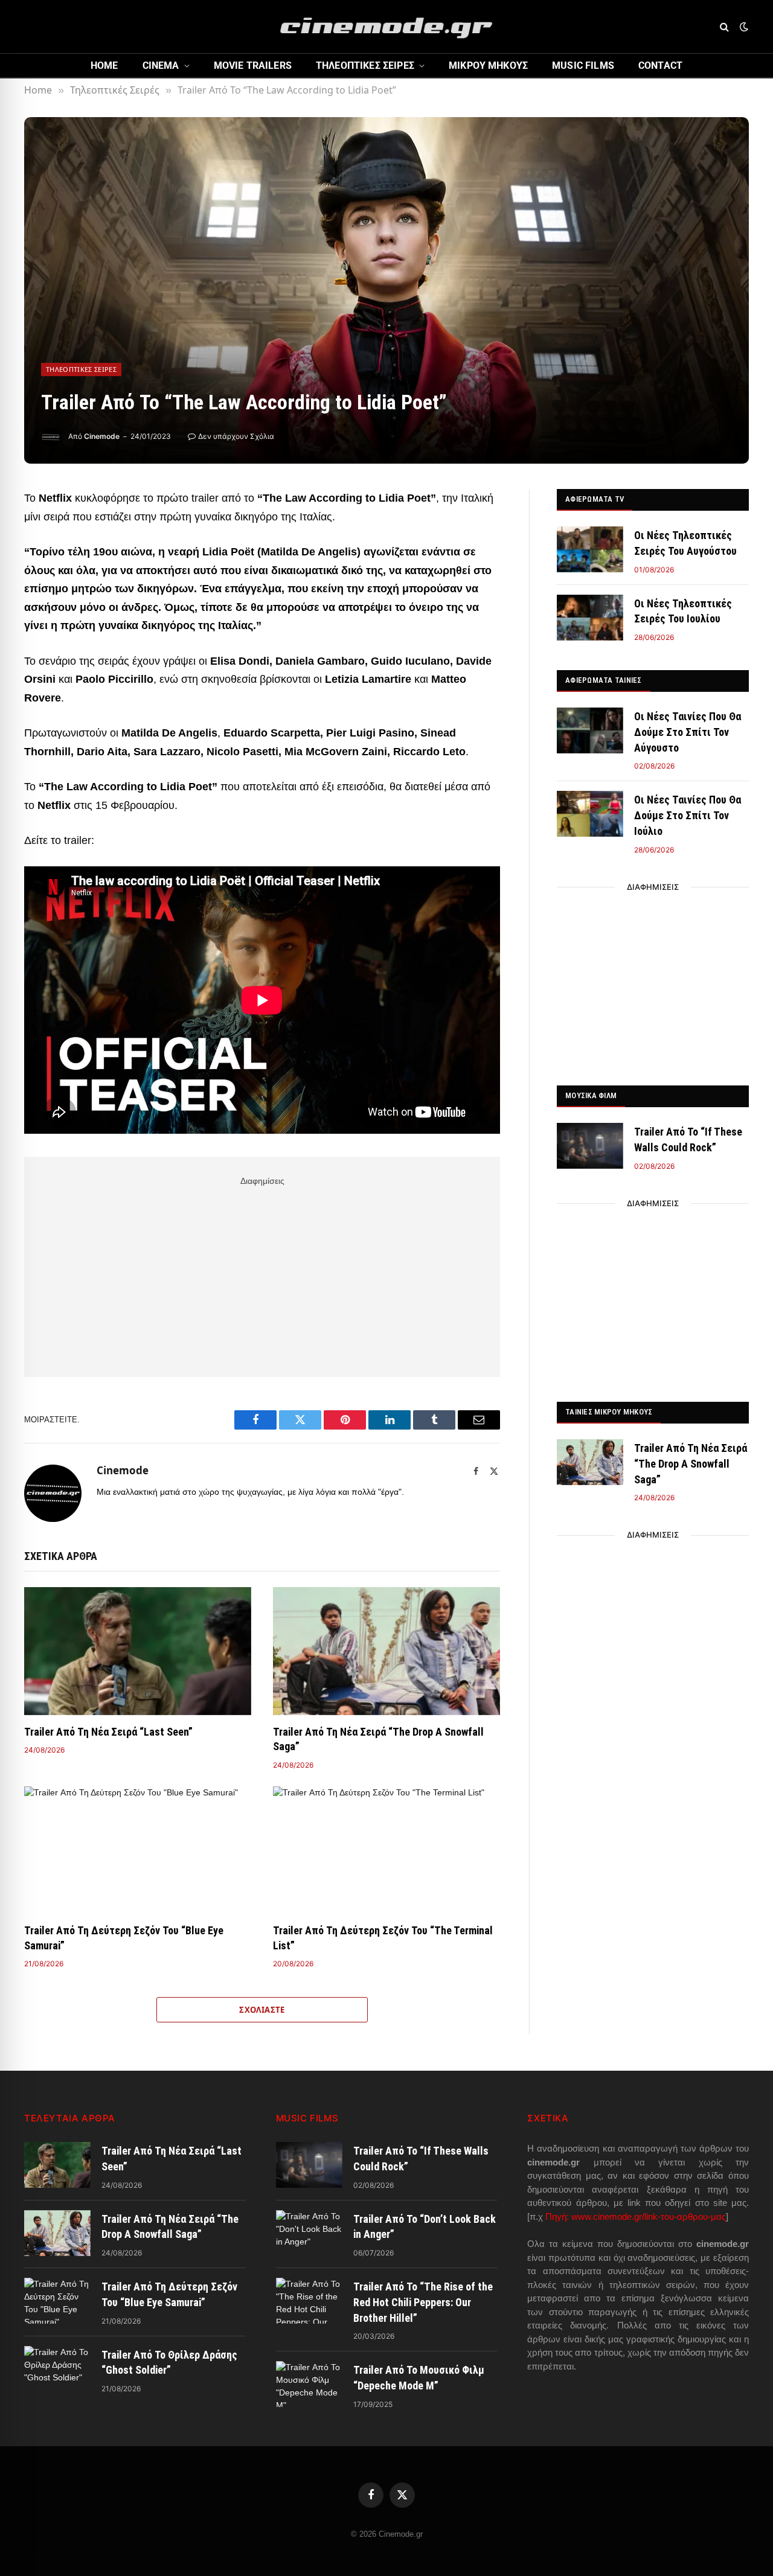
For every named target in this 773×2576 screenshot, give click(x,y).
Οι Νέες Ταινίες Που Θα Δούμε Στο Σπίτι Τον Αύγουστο (688, 732)
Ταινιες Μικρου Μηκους (609, 1412)
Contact (660, 66)
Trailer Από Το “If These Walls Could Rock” (688, 1139)
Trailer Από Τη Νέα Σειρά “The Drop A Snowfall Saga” (378, 1739)
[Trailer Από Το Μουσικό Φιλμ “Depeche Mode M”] (309, 2384)
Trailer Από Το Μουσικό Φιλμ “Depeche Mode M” (419, 2378)
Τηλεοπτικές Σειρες (365, 66)
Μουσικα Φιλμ (591, 1095)
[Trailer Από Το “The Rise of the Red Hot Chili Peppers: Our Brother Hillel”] (309, 2301)
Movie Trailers (253, 66)
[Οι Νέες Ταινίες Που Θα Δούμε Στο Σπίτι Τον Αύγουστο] (590, 730)
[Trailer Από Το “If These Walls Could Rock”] (590, 1146)
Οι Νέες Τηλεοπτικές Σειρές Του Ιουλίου (683, 611)
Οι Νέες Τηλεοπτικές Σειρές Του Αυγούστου (685, 543)
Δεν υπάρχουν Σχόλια (236, 436)
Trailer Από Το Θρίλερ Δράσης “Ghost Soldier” (169, 2363)
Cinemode (102, 436)
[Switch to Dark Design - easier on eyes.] (743, 27)
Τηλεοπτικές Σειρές (81, 369)
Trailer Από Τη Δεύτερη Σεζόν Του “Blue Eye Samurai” (124, 1938)
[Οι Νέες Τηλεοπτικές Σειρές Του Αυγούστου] (590, 549)
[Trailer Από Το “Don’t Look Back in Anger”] (309, 2233)
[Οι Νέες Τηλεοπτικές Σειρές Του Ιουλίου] (590, 618)
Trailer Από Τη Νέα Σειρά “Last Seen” (108, 1732)
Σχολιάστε (262, 2010)
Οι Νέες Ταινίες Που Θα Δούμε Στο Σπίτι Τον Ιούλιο (688, 815)
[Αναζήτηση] (724, 27)
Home (104, 66)
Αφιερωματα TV (595, 499)
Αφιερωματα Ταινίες (604, 680)
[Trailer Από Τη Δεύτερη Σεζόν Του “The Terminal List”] (386, 1850)
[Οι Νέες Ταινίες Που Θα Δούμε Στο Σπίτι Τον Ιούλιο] (590, 814)
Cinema (161, 66)
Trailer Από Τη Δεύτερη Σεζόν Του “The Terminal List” (383, 1938)
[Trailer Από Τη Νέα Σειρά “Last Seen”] (138, 1651)
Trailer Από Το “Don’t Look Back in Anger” (425, 2227)
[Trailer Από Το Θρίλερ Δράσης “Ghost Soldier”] (57, 2369)
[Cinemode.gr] (386, 27)
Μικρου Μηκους (488, 66)
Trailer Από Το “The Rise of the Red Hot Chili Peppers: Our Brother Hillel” (423, 2302)
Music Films (583, 66)
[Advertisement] (262, 1274)
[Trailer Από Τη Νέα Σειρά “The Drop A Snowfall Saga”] (386, 1651)
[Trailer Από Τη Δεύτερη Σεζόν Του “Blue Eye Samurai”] (138, 1850)
